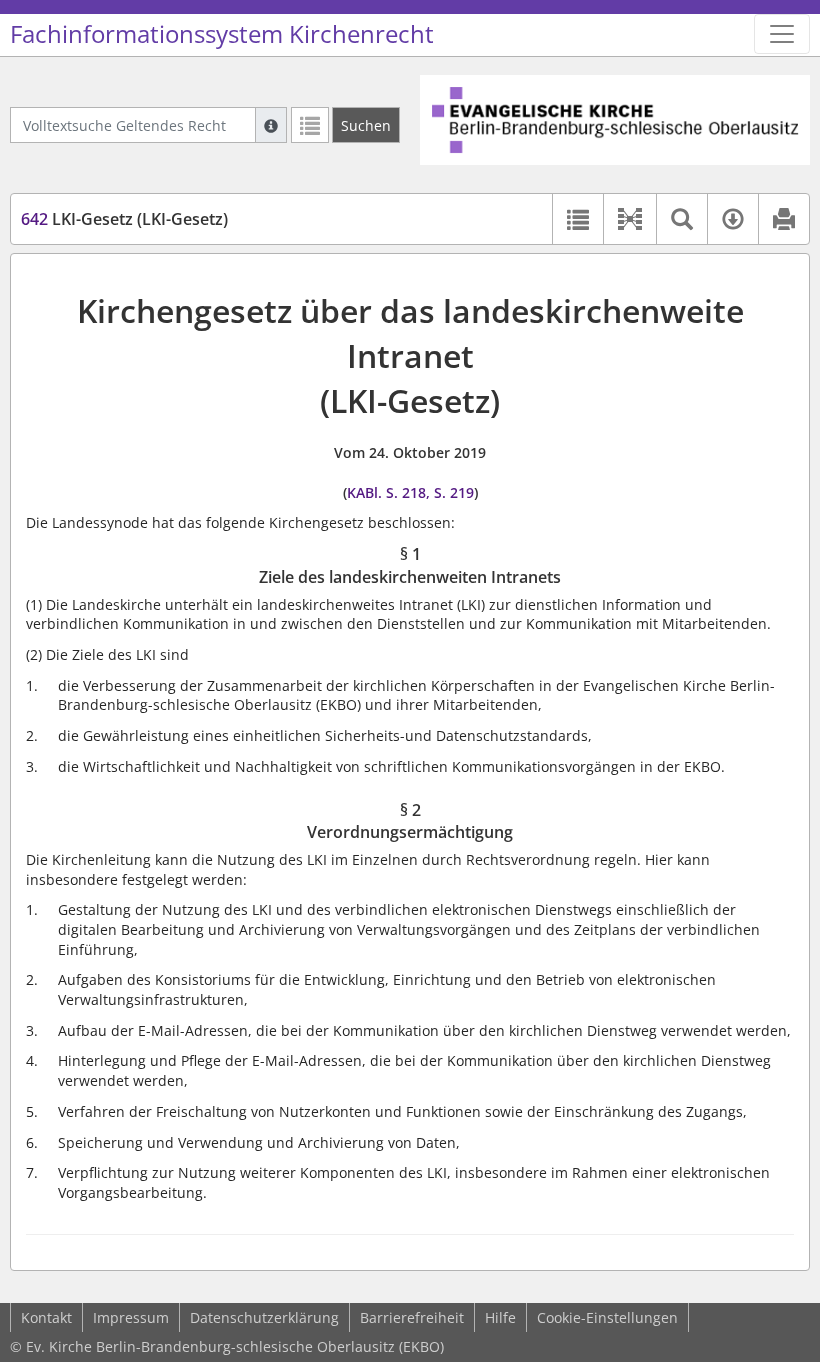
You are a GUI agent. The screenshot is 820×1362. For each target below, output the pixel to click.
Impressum (131, 1317)
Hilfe (500, 1317)
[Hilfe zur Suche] (271, 125)
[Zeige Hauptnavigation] (782, 34)
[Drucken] (783, 219)
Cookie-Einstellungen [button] (607, 1317)
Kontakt (46, 1317)
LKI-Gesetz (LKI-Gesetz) (124, 219)
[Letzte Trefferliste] (310, 125)
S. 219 (454, 492)
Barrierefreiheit (412, 1317)
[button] (629, 219)
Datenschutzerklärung (264, 1317)
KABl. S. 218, (388, 492)
